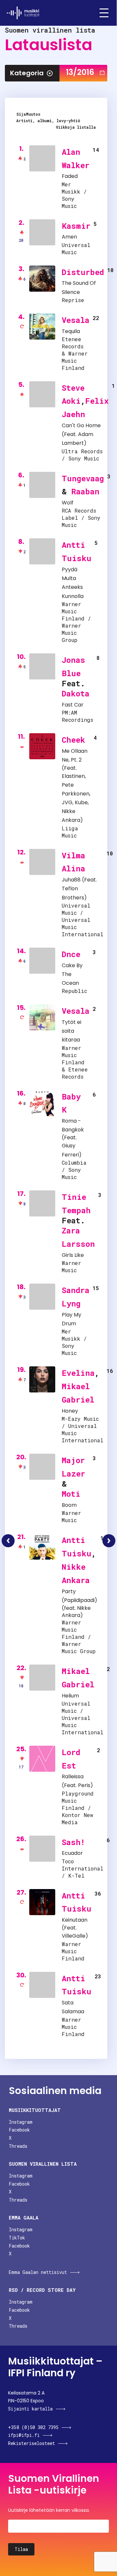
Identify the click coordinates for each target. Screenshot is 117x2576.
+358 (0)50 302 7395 (33, 2427)
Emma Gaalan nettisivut (38, 2272)
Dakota (76, 693)
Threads (18, 2146)
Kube (81, 802)
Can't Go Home (81, 425)
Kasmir (76, 226)
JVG (67, 802)
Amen (69, 237)
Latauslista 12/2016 (8, 1541)
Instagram (21, 2122)
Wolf (68, 503)
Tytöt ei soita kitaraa (71, 1031)
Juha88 (71, 880)
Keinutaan (75, 1920)
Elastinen (73, 776)
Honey (70, 1411)
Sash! (73, 1842)
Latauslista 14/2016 (109, 1541)
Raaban (85, 491)
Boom (69, 1505)
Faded (70, 176)
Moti (71, 1494)
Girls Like (73, 1255)
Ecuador (72, 1853)
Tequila (71, 331)
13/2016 (80, 72)
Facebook (19, 2130)
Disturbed (83, 272)
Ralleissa (73, 1776)
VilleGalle (74, 1936)
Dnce (71, 954)
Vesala (76, 320)
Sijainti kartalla (30, 2409)
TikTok (17, 2238)
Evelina (78, 1373)
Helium (70, 1696)
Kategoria (27, 73)
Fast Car (73, 705)
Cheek (73, 740)
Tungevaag (83, 478)
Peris (84, 1785)
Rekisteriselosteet (32, 2443)
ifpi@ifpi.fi (24, 2435)
